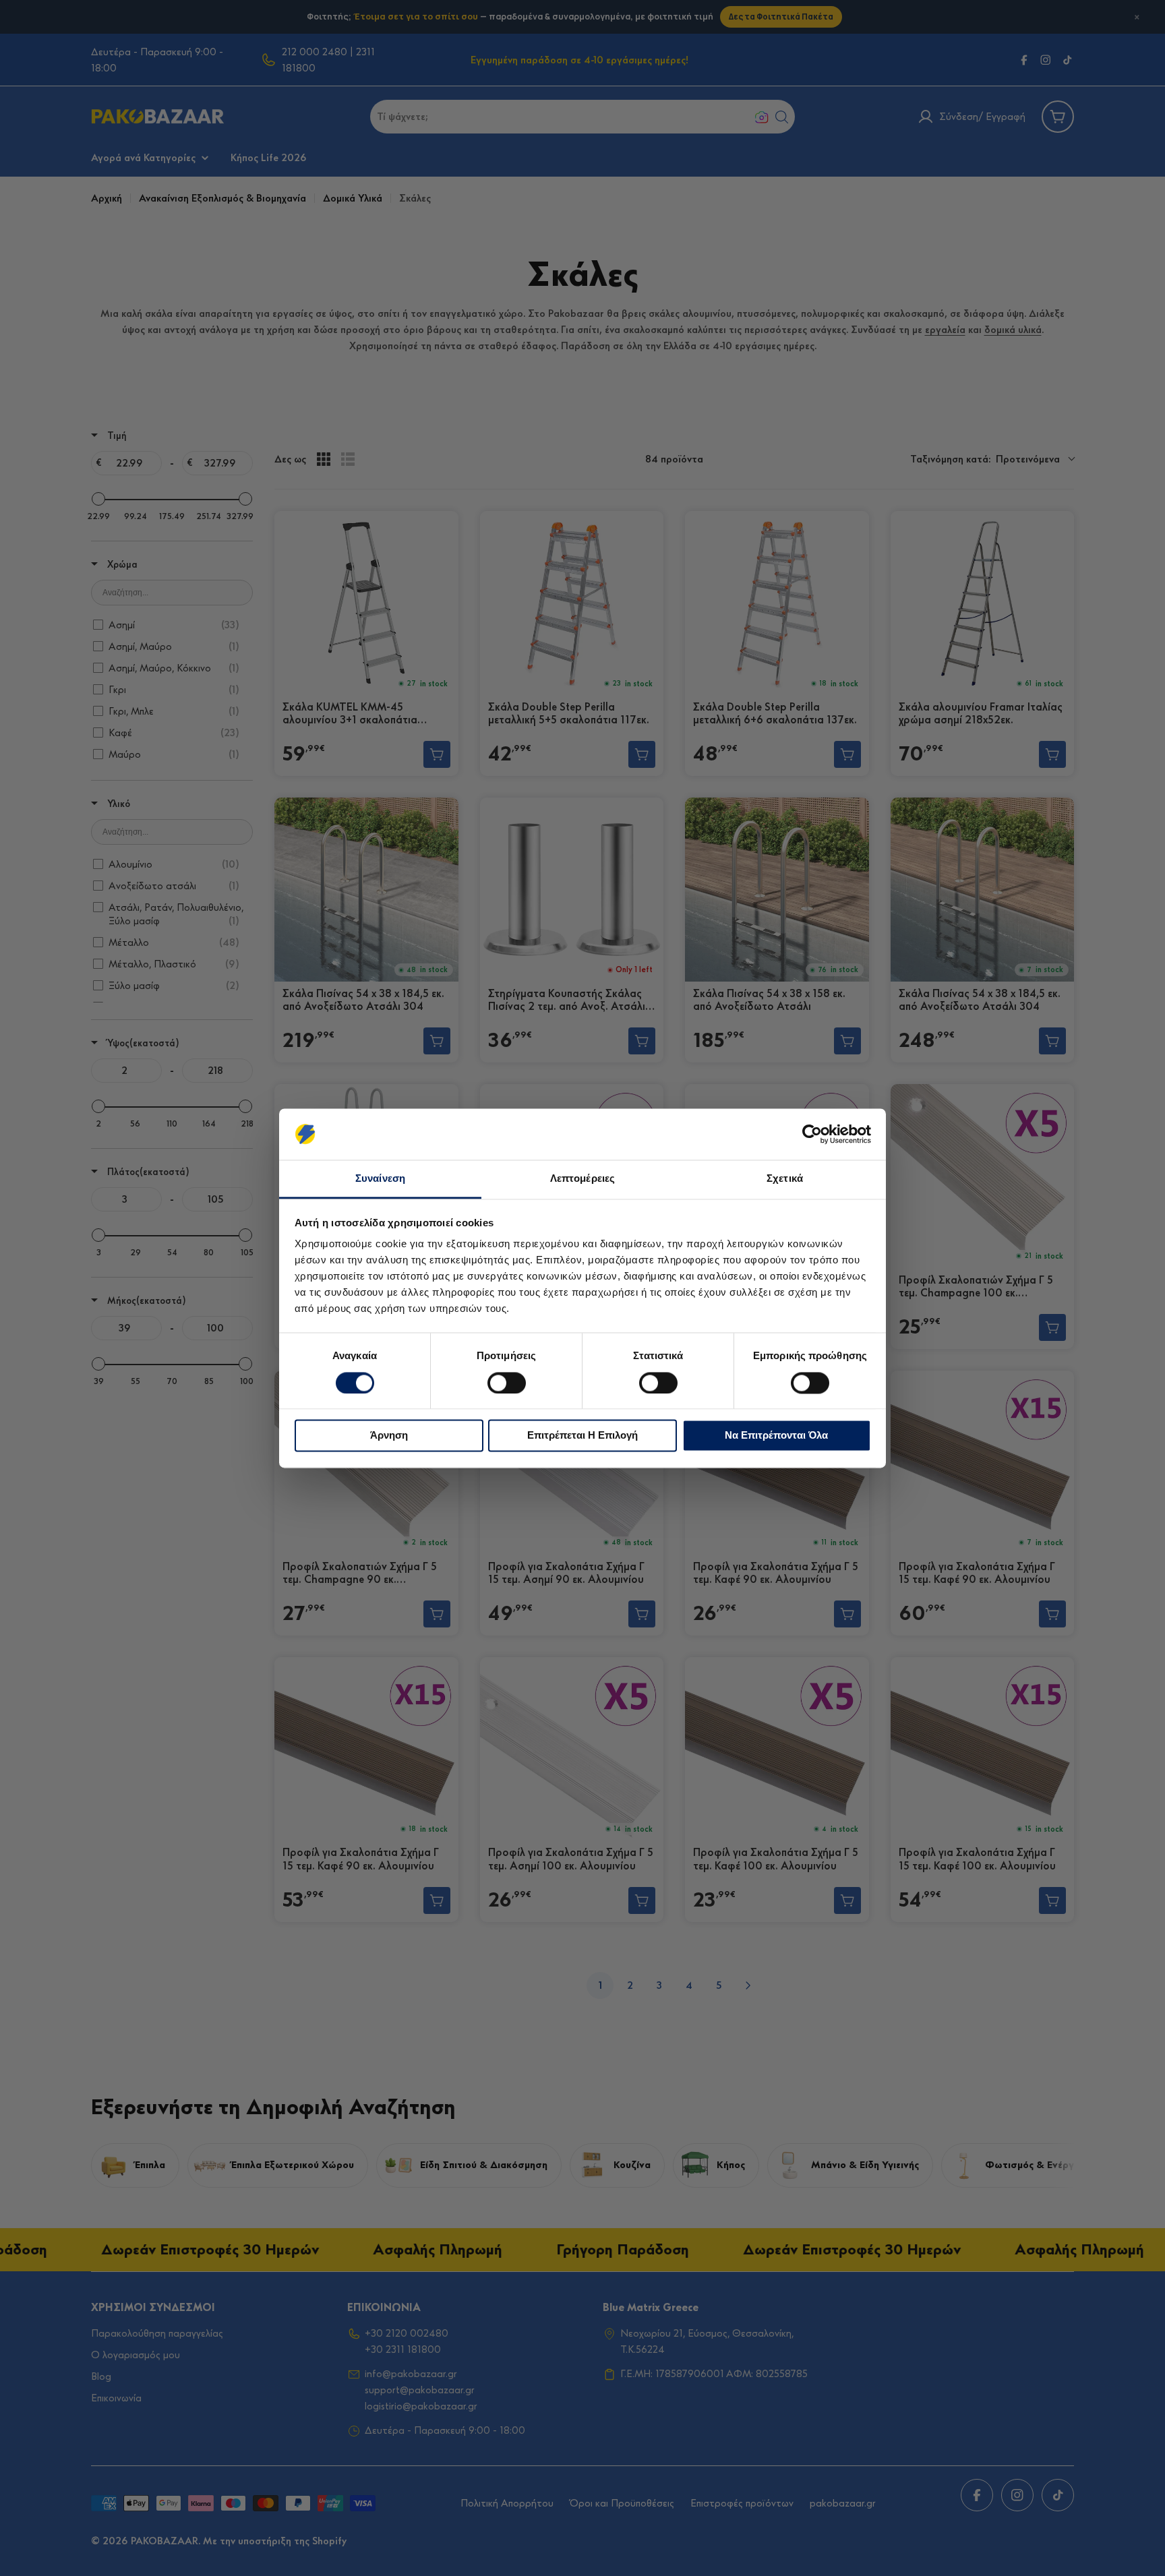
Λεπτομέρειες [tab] (582, 1179)
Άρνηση (389, 1436)
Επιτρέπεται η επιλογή (582, 1436)
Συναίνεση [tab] (380, 1179)
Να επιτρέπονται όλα (776, 1436)
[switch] (507, 1383)
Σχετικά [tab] (785, 1179)
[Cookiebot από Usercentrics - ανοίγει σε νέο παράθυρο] (812, 1134)
